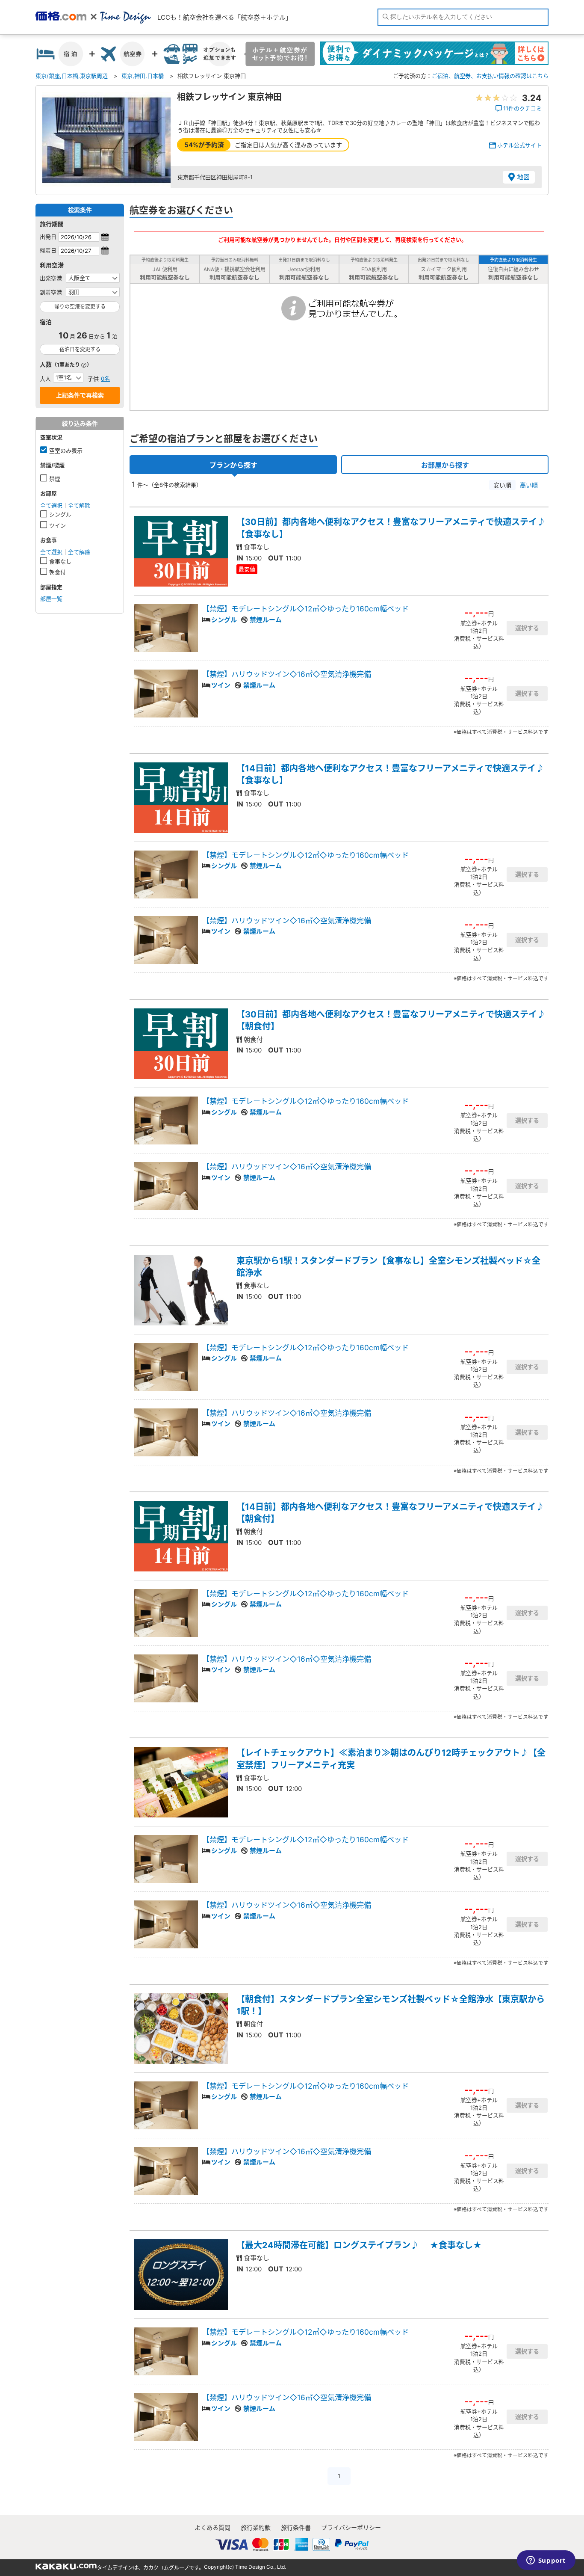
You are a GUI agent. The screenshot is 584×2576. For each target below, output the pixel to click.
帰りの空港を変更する (80, 307)
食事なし (60, 561)
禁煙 (55, 479)
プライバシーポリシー (351, 2527)
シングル (60, 514)
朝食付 (58, 572)
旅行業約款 (256, 2527)
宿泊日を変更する (80, 349)
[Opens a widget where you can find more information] (546, 2561)
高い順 (529, 485)
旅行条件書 (296, 2527)
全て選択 (51, 505)
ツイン (58, 525)
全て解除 (79, 505)
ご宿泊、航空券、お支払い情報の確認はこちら (490, 76)
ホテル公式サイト (519, 145)
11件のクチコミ (522, 108)
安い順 (502, 485)
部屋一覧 (51, 599)
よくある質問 (212, 2527)
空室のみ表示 (66, 451)
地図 (523, 177)
